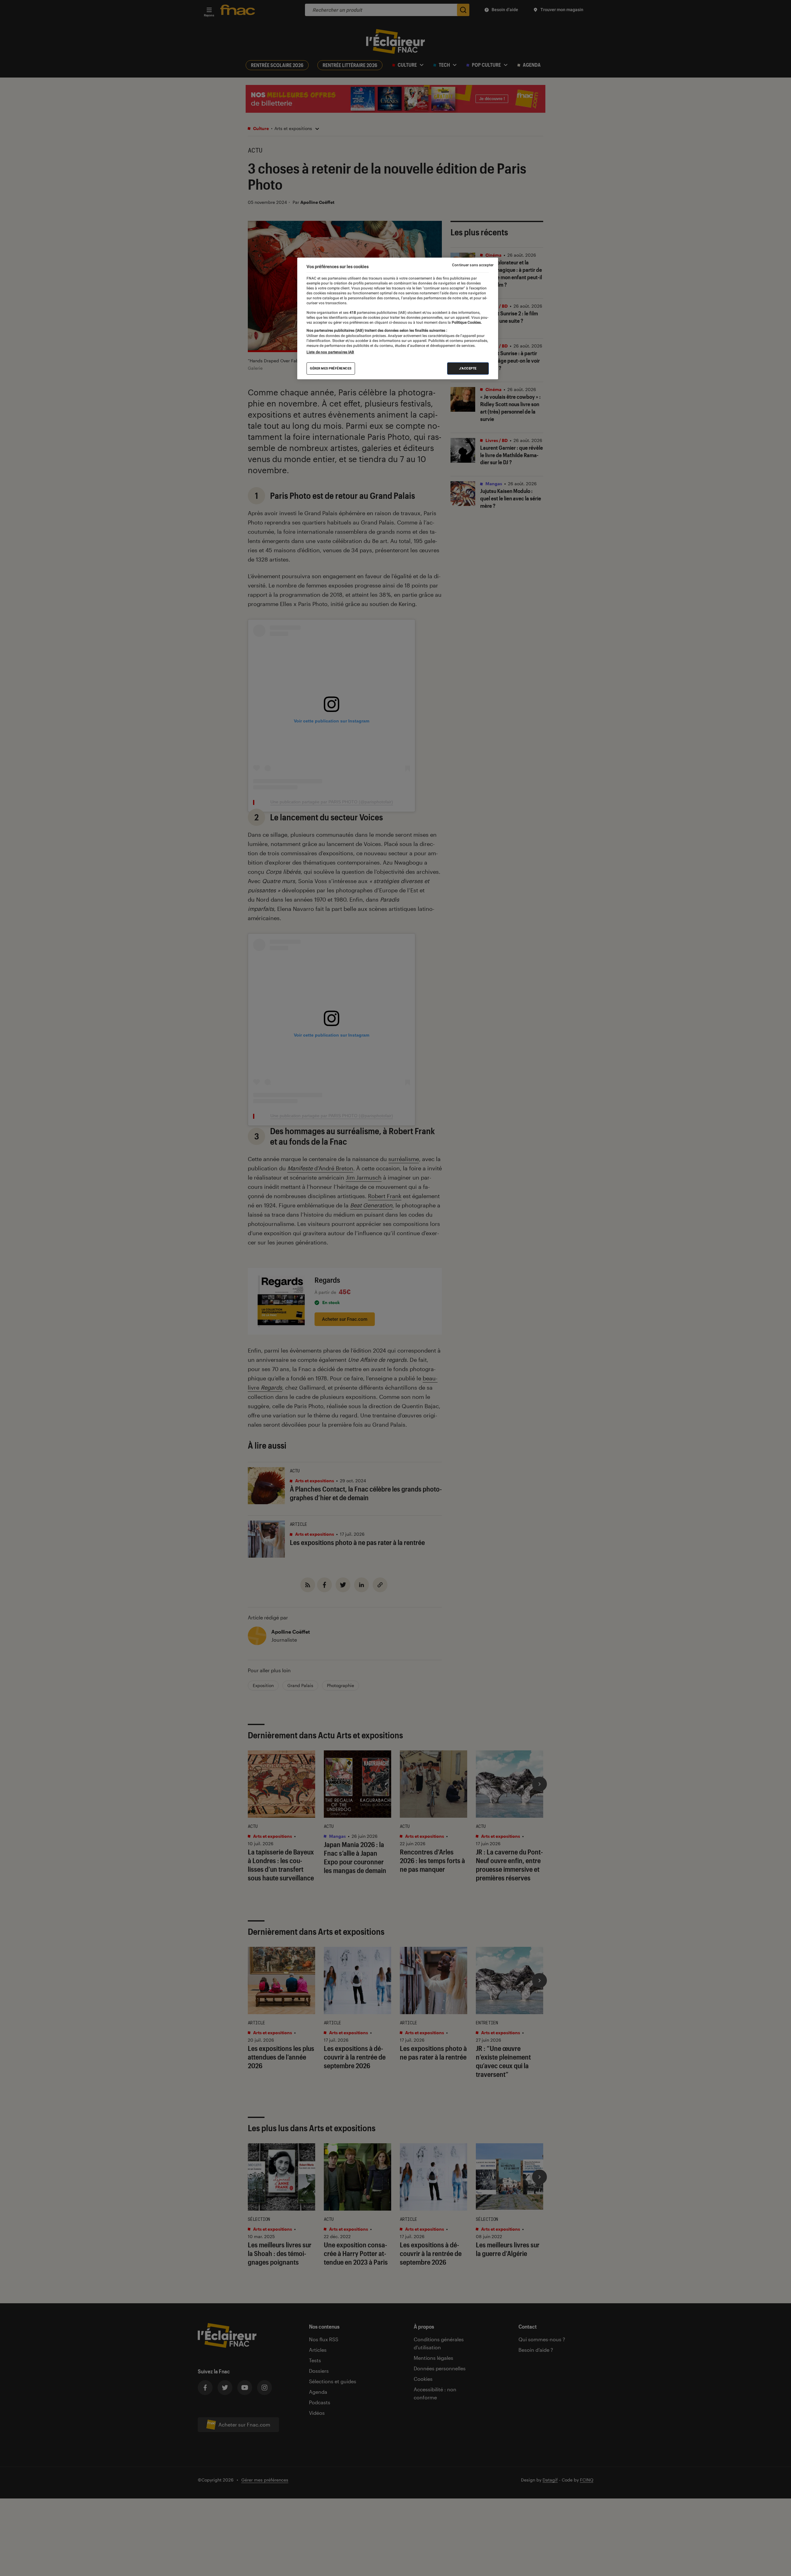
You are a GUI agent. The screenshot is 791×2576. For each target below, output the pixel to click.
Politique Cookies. (466, 323)
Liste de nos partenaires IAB (330, 352)
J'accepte (468, 368)
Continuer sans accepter (473, 265)
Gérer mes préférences (331, 368)
